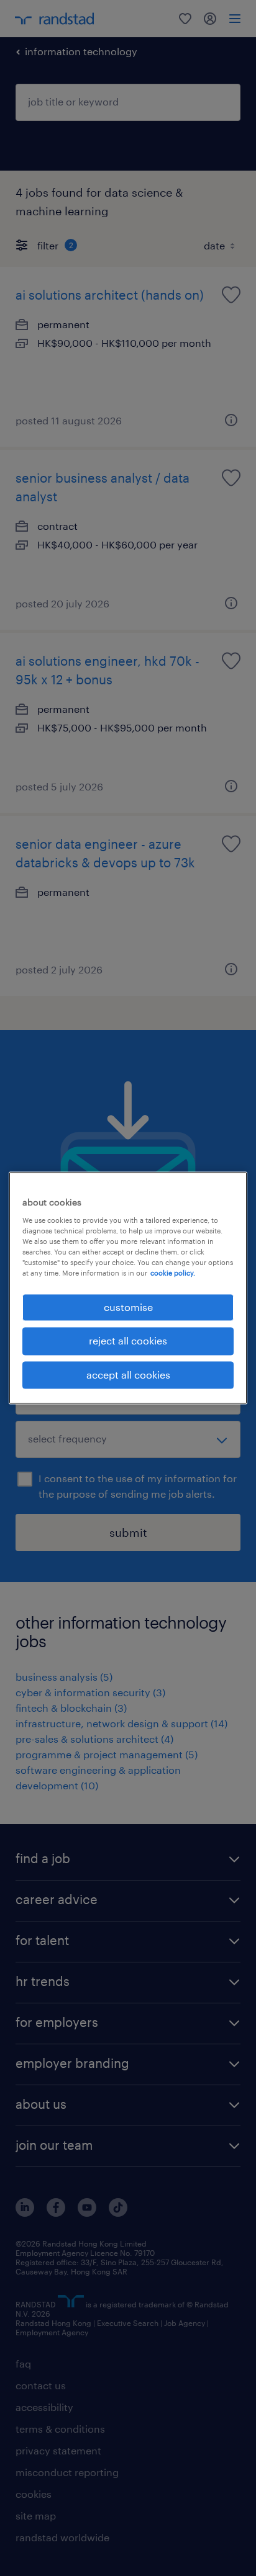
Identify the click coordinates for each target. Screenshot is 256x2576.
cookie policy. (173, 1273)
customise (128, 1307)
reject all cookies (128, 1341)
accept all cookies (128, 1375)
